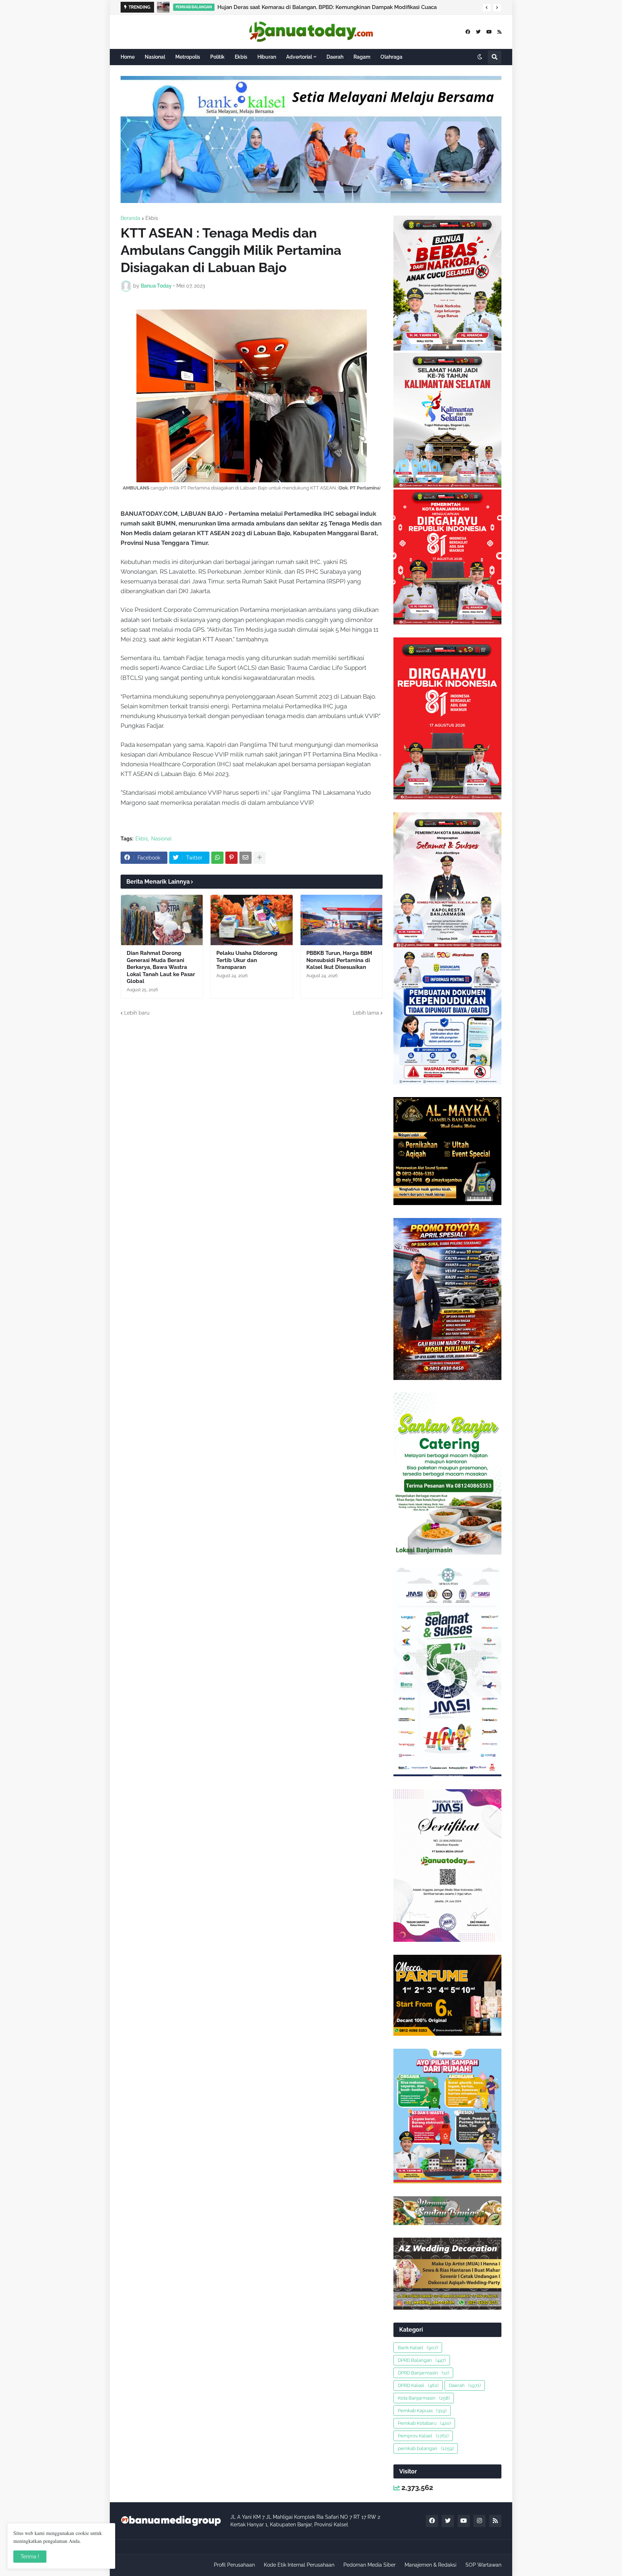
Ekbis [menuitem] (241, 57)
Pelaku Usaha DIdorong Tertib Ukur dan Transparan (247, 960)
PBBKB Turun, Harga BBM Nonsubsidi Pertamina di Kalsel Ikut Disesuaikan (339, 960)
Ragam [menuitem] (362, 57)
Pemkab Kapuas (422, 2411)
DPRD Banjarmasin (423, 2373)
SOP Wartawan (483, 2565)
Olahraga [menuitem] (391, 57)
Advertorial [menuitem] (299, 57)
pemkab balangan (426, 2448)
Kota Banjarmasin (424, 2398)
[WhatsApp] (217, 858)
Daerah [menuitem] (335, 57)
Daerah (465, 2385)
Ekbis (152, 218)
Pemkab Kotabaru (424, 2423)
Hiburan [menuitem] (267, 57)
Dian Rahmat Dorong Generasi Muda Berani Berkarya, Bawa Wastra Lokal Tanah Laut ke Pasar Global (320, 7)
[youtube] (489, 32)
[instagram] (479, 2521)
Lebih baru (137, 1013)
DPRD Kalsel (418, 2385)
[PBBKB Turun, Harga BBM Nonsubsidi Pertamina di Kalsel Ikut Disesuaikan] (341, 920)
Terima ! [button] (30, 2557)
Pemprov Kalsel (423, 2436)
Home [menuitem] (128, 57)
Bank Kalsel (418, 2348)
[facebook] (468, 32)
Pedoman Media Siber (369, 2565)
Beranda (130, 218)
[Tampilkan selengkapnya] (260, 858)
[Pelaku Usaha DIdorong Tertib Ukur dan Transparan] (251, 920)
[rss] (499, 32)
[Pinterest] (231, 858)
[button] (487, 8)
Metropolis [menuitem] (188, 57)
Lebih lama (366, 1013)
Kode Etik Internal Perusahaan (299, 2565)
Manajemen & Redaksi (431, 2565)
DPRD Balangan (422, 2360)
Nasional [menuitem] (155, 57)
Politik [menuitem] (217, 57)
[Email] (245, 858)
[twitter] (478, 32)
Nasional (161, 839)
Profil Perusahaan (234, 2565)
